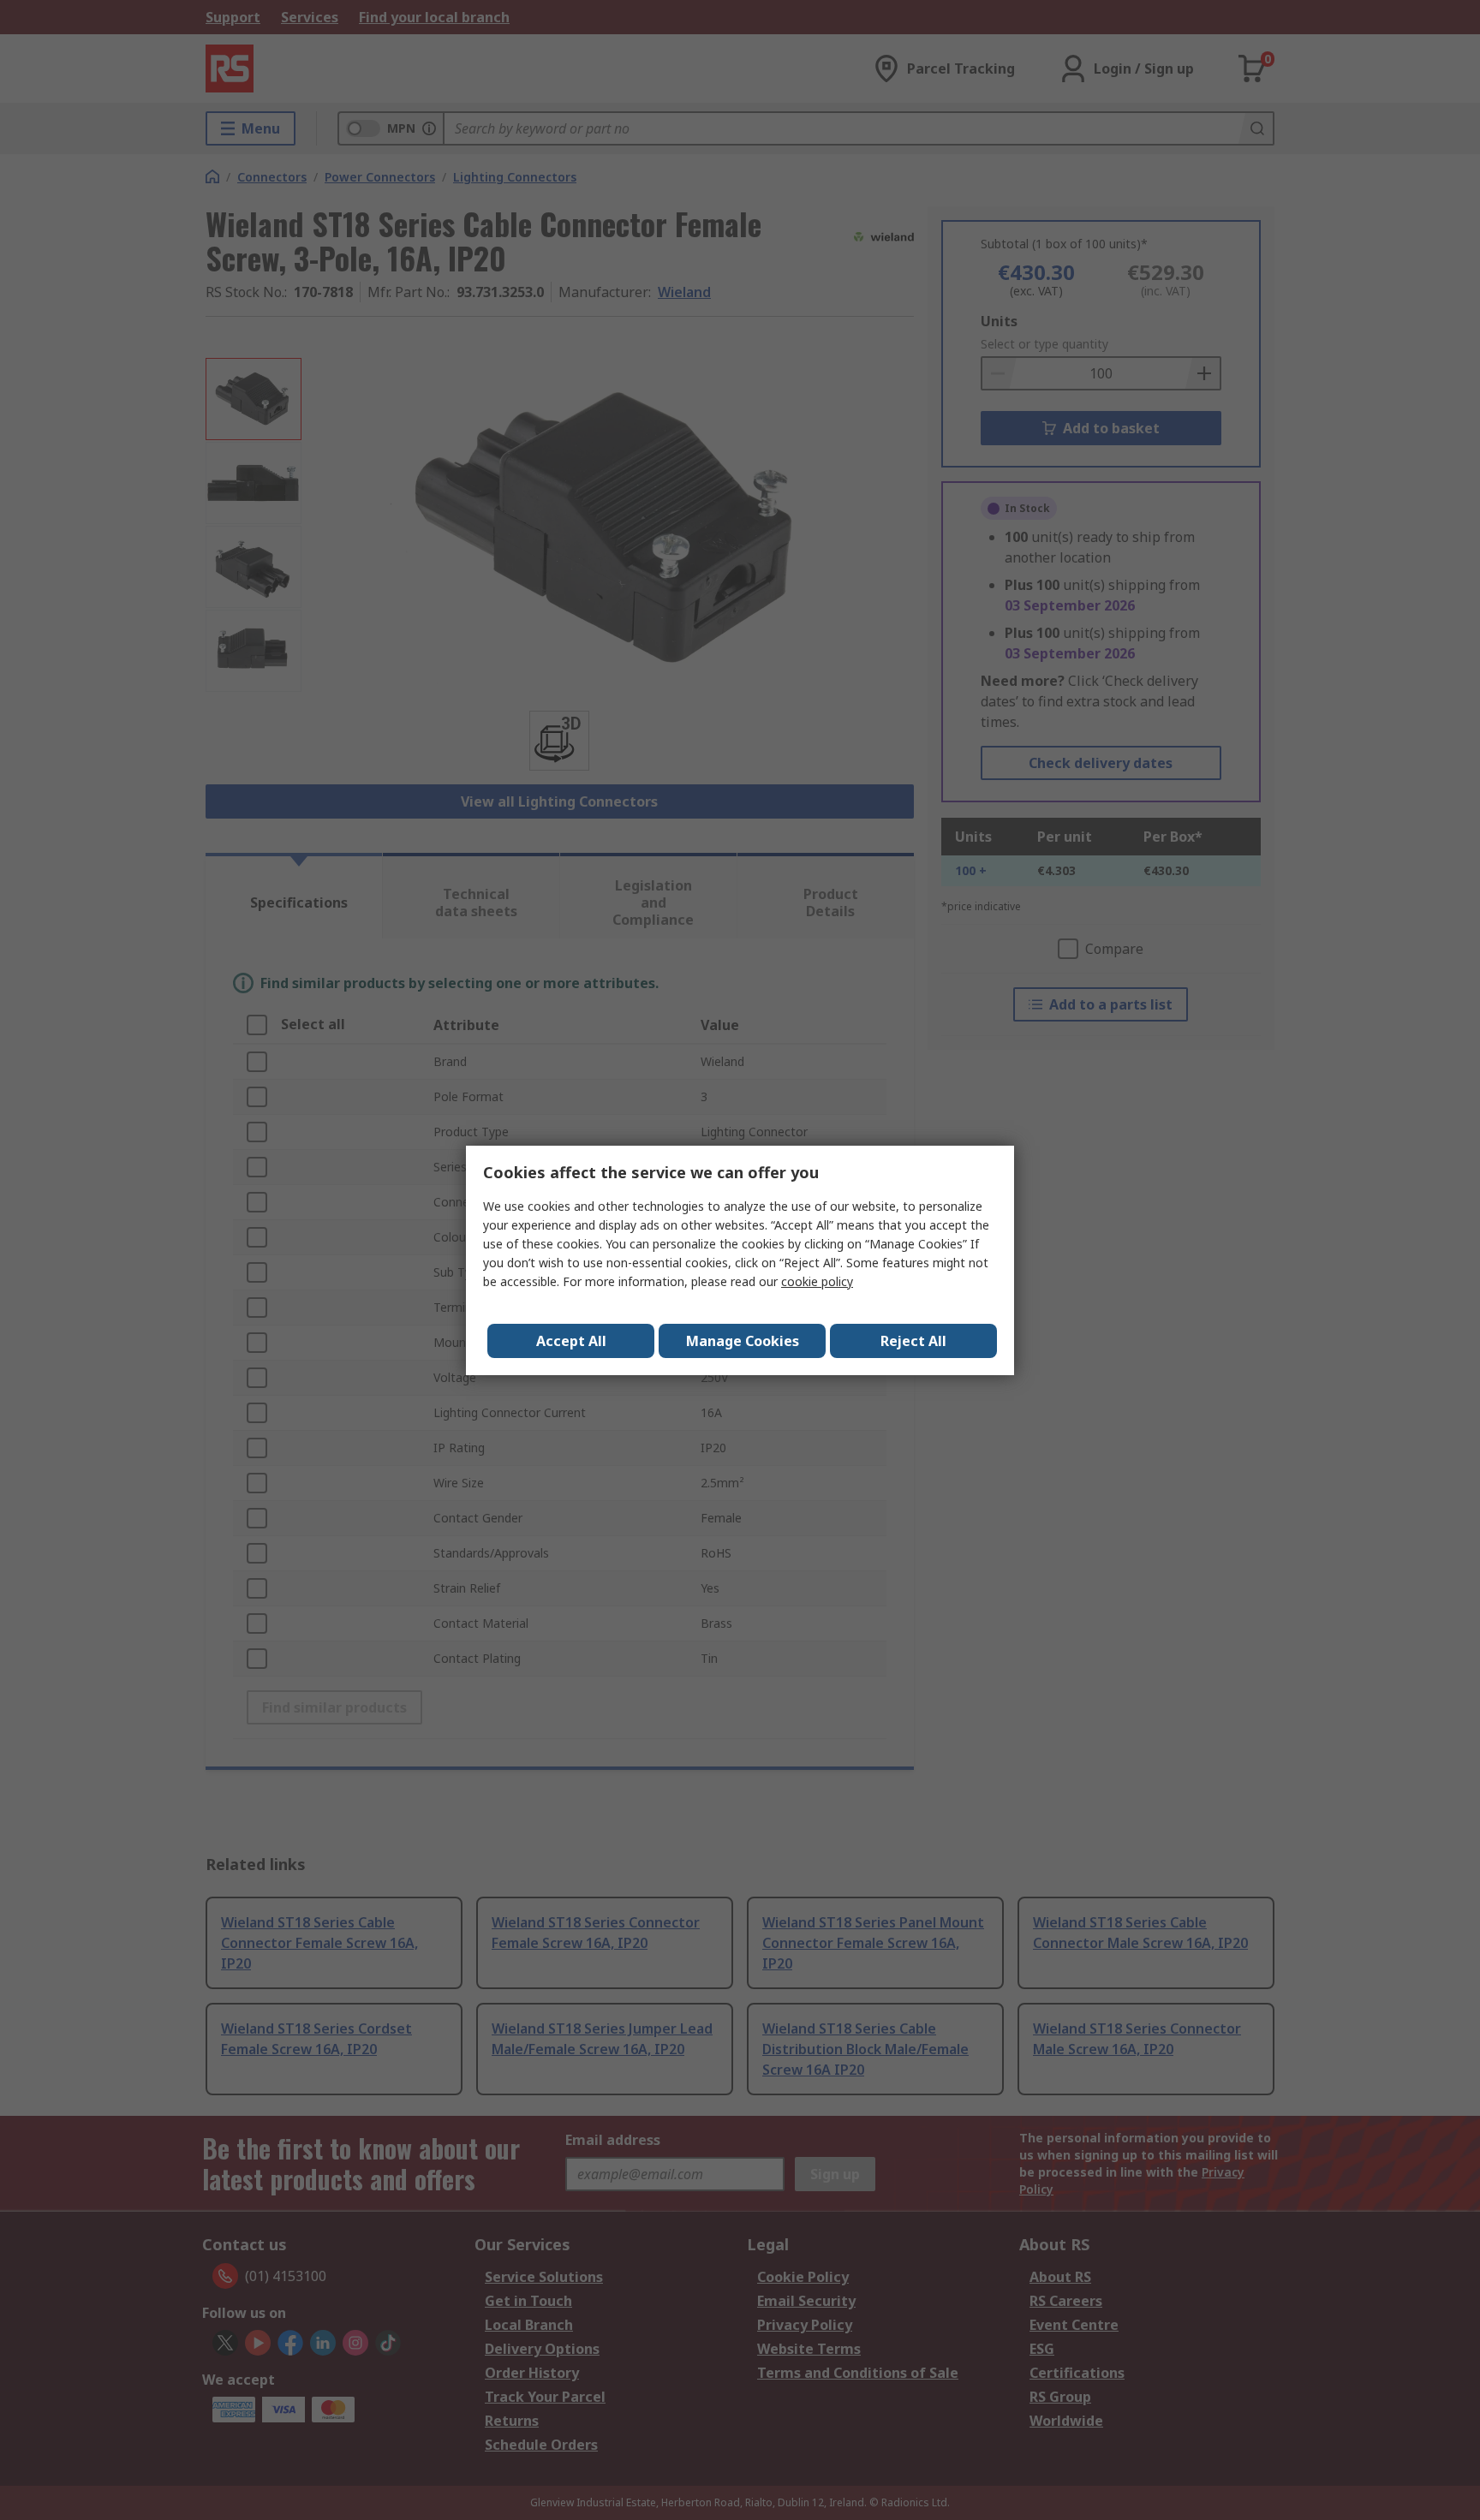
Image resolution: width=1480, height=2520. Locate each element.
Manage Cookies (743, 1341)
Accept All (571, 1341)
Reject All (913, 1341)
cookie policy (817, 1281)
